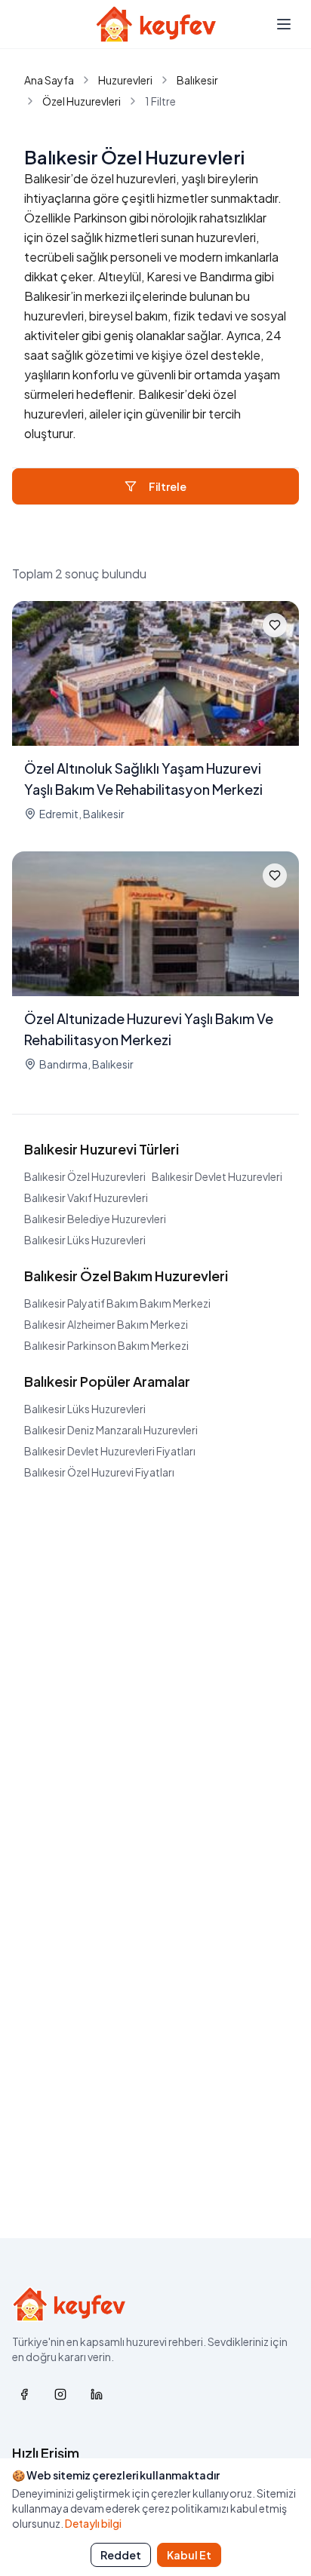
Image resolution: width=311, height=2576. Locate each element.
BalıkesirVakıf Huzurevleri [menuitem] (86, 1198)
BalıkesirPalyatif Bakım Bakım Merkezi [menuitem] (117, 1303)
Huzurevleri (125, 80)
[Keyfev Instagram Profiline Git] (60, 2394)
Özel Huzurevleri (82, 101)
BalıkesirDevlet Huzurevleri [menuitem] (217, 1176)
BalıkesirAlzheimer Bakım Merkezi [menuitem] (106, 1324)
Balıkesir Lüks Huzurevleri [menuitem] (85, 1409)
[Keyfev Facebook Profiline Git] (24, 2394)
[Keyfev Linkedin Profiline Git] (97, 2394)
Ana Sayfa (49, 80)
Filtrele (168, 486)
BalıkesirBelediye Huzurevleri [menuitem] (95, 1219)
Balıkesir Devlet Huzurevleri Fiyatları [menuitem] (110, 1451)
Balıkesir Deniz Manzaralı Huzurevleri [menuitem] (111, 1430)
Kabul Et (189, 2555)
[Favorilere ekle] (275, 625)
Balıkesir (197, 80)
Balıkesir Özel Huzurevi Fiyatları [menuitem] (99, 1472)
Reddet (121, 2555)
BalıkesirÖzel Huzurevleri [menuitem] (85, 1176)
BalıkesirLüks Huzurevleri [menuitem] (85, 1240)
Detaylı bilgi (93, 2523)
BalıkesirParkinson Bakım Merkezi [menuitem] (106, 1345)
